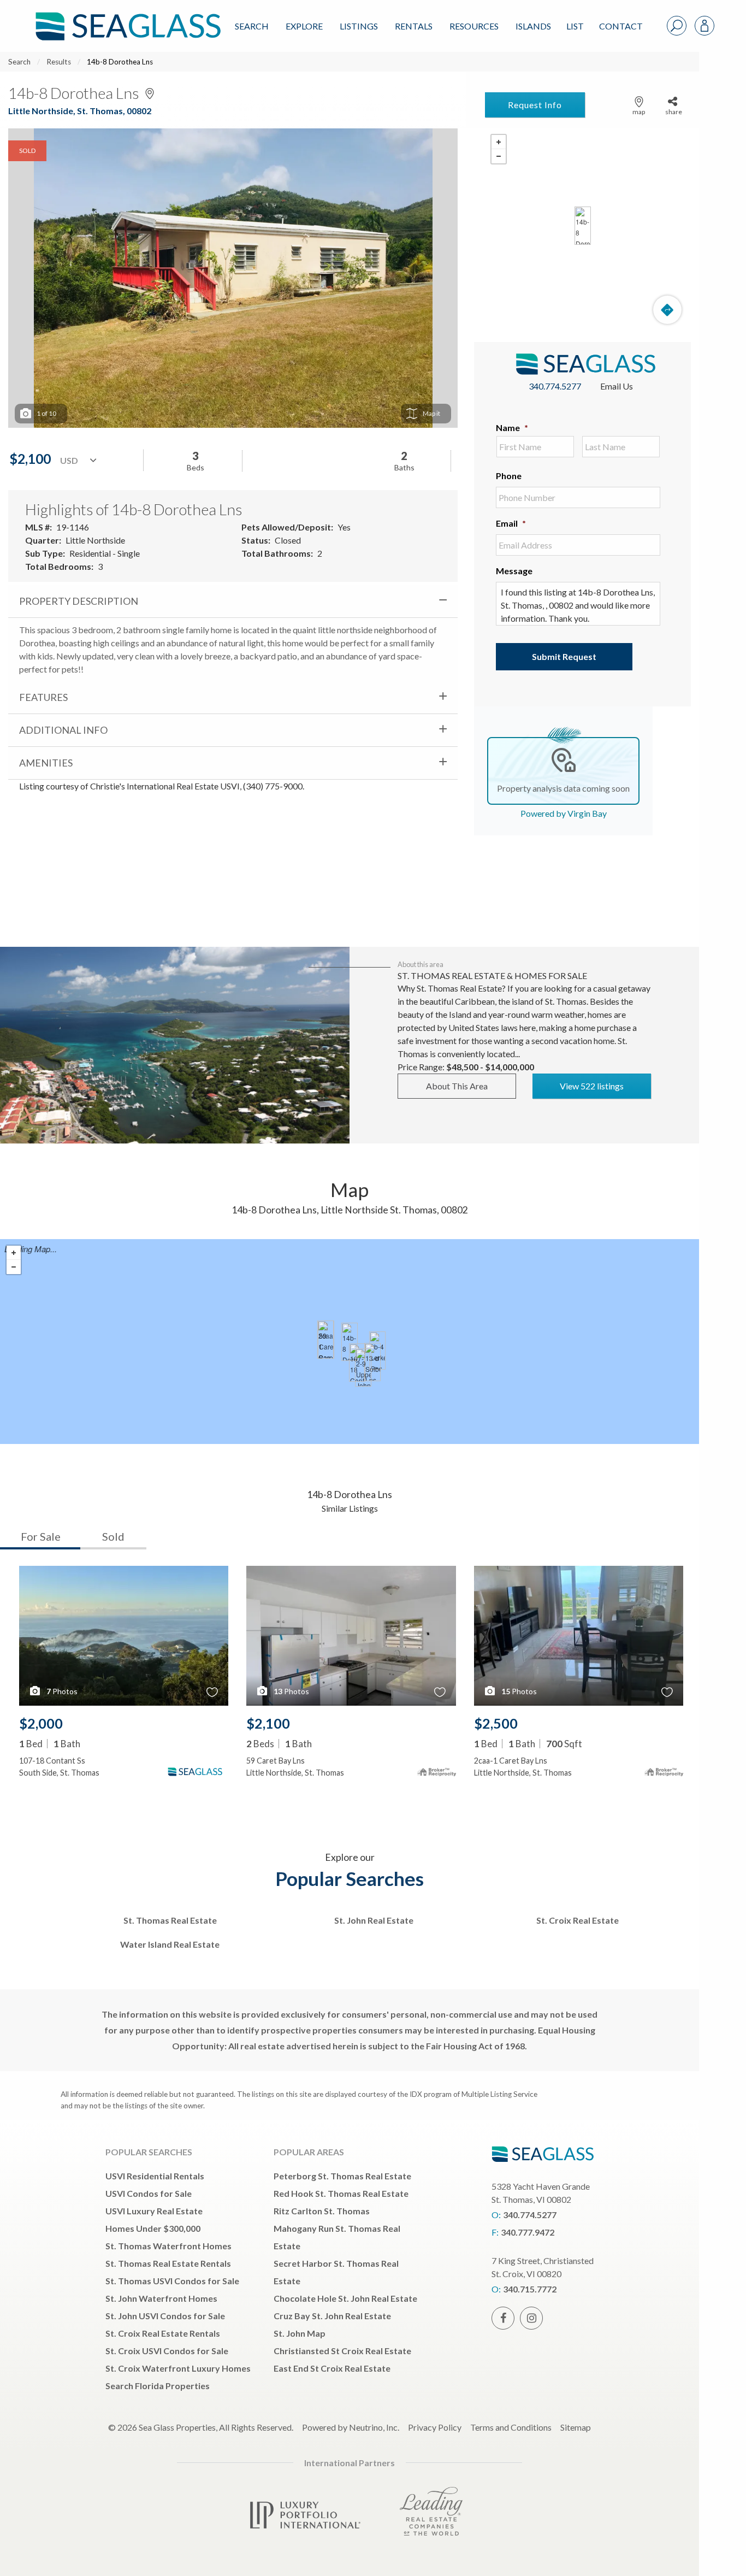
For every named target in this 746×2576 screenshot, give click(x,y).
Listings (359, 26)
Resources (474, 26)
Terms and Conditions (511, 2427)
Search (252, 26)
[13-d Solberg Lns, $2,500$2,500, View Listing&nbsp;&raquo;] (372, 1362)
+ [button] (499, 142)
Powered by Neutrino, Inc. (351, 2427)
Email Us (617, 386)
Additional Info (63, 730)
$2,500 (496, 1723)
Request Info (535, 105)
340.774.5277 (555, 386)
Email (511, 523)
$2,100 (268, 1723)
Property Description (79, 601)
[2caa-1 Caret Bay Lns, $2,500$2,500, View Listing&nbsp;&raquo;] (325, 1340)
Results (59, 62)
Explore (304, 26)
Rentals (414, 26)
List (575, 26)
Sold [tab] (113, 1536)
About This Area (457, 1086)
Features (43, 697)
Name (512, 428)
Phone (509, 476)
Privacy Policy (435, 2427)
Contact (621, 26)
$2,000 (41, 1723)
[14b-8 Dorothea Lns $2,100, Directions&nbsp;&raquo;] (583, 226)
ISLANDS (533, 26)
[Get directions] (667, 310)
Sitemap (576, 2427)
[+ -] (582, 226)
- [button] (499, 156)
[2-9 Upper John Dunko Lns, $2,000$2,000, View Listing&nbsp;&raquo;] (363, 1367)
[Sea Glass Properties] (126, 17)
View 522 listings (592, 1086)
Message (514, 571)
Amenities (46, 763)
